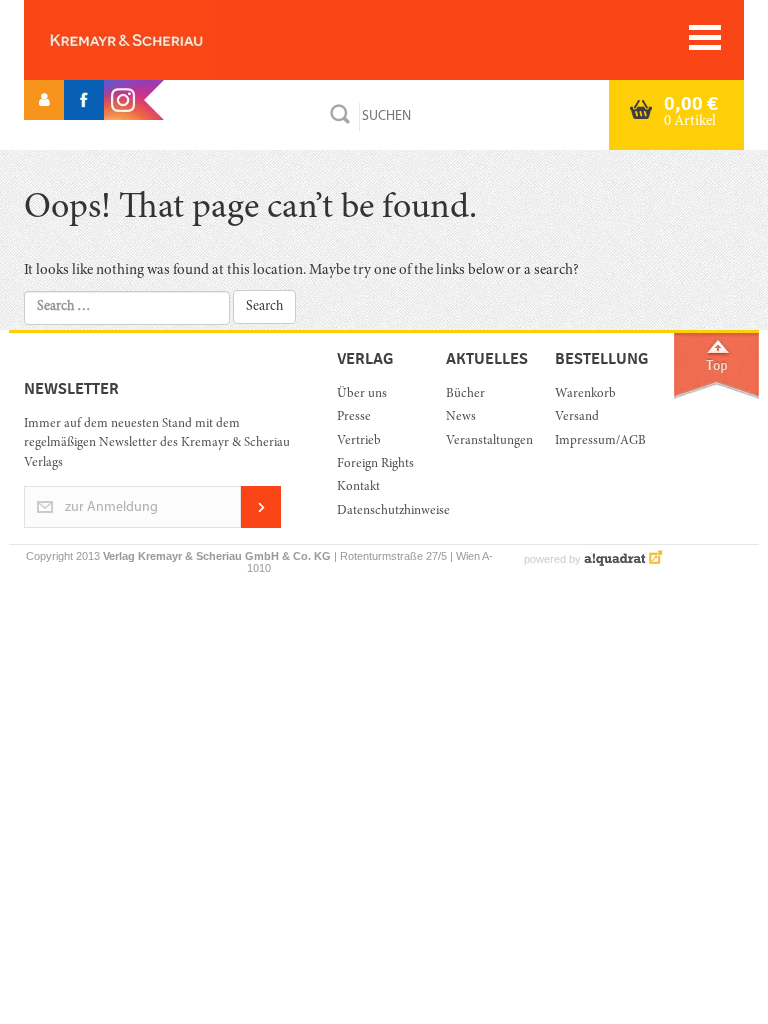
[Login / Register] (44, 100)
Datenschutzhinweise (376, 511)
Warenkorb (585, 394)
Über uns (362, 394)
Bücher (465, 394)
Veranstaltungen (485, 441)
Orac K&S (159, 40)
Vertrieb (359, 441)
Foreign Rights (375, 464)
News (461, 417)
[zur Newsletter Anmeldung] (261, 524)
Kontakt (358, 487)
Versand (577, 417)
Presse (354, 417)
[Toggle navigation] (705, 37)
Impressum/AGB (594, 441)
